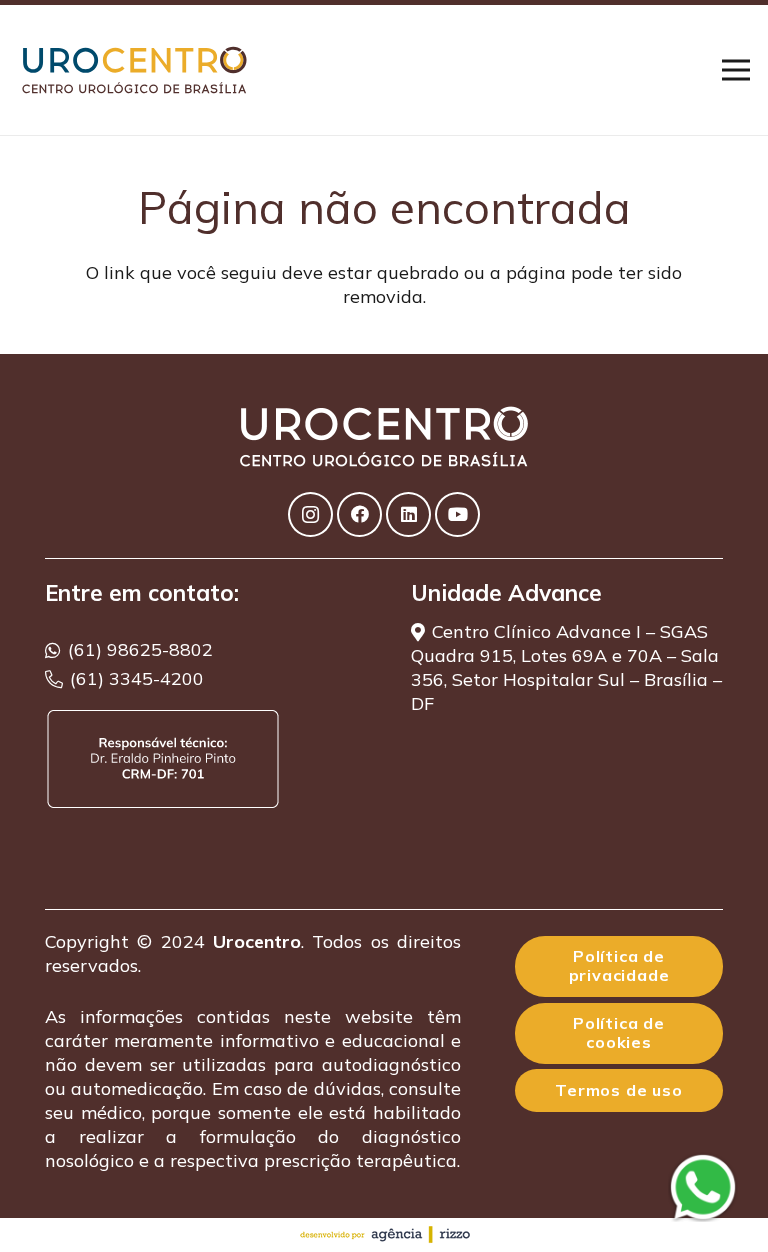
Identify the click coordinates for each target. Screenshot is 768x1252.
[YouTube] (457, 514)
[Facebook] (359, 514)
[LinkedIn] (408, 514)
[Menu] (736, 70)
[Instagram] (310, 514)
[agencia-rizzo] (384, 1235)
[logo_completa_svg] (138, 70)
